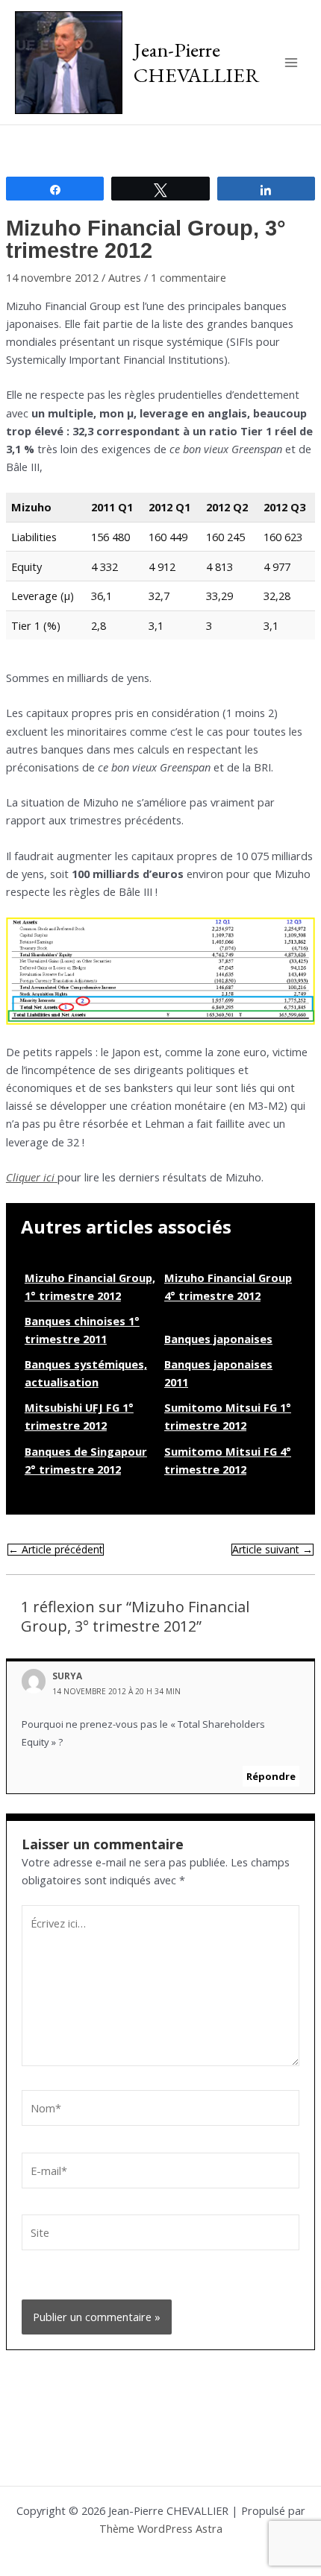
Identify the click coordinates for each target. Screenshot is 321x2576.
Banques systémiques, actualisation (86, 1373)
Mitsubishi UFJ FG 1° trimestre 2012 (79, 1416)
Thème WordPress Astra (161, 2528)
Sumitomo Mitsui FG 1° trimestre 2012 (228, 1416)
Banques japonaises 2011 (218, 1373)
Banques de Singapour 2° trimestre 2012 (86, 1460)
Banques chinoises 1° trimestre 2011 (82, 1330)
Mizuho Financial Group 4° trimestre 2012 (228, 1287)
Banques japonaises (218, 1339)
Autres (125, 277)
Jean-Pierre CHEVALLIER (197, 62)
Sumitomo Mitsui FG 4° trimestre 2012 (228, 1460)
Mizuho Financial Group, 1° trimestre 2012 (90, 1287)
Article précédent (56, 1550)
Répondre (271, 1776)
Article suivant (272, 1550)
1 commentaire (188, 277)
